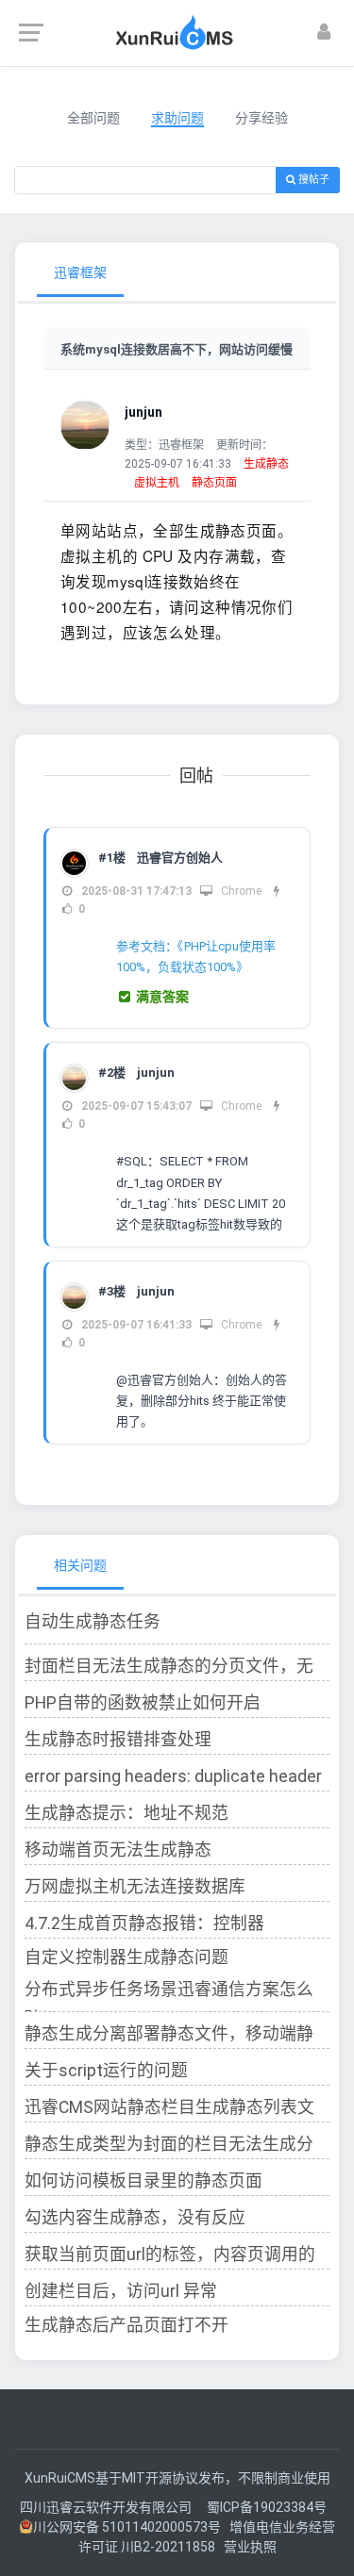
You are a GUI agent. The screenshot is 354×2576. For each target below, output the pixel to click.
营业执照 (250, 2547)
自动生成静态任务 (93, 1622)
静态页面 (214, 483)
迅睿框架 (80, 272)
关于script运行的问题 (106, 2071)
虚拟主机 (157, 483)
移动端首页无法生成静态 (118, 1850)
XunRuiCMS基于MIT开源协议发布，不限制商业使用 (177, 2478)
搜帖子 (312, 180)
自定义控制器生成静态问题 (126, 1957)
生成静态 (266, 464)
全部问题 (93, 118)
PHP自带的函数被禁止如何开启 (143, 1703)
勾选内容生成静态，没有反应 (135, 2218)
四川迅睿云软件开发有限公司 (107, 2507)
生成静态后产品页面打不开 (126, 2325)
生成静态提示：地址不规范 (126, 1813)
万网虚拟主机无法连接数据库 (135, 1887)
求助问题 (177, 118)
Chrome (240, 891)
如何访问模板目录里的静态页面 (143, 2181)
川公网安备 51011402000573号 (127, 2527)
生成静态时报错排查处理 (118, 1740)
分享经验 (261, 118)
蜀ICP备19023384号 (267, 2507)
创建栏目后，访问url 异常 (121, 2291)
